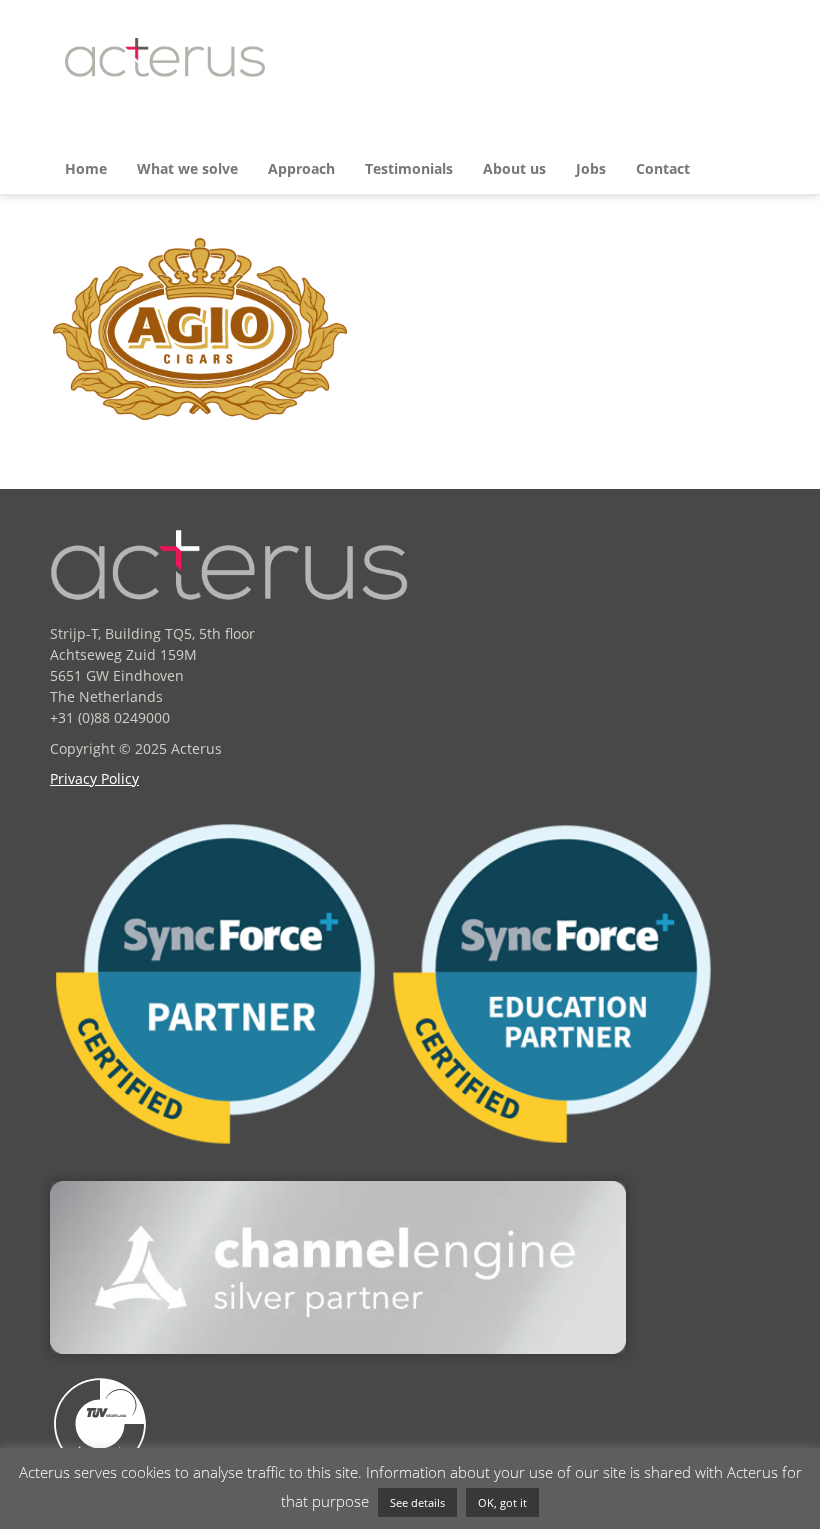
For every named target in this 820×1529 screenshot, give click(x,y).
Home (86, 168)
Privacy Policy (94, 778)
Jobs (591, 168)
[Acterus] (165, 57)
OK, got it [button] (502, 1502)
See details (417, 1502)
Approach (301, 168)
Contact (663, 168)
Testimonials (409, 168)
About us (514, 168)
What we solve (187, 168)
